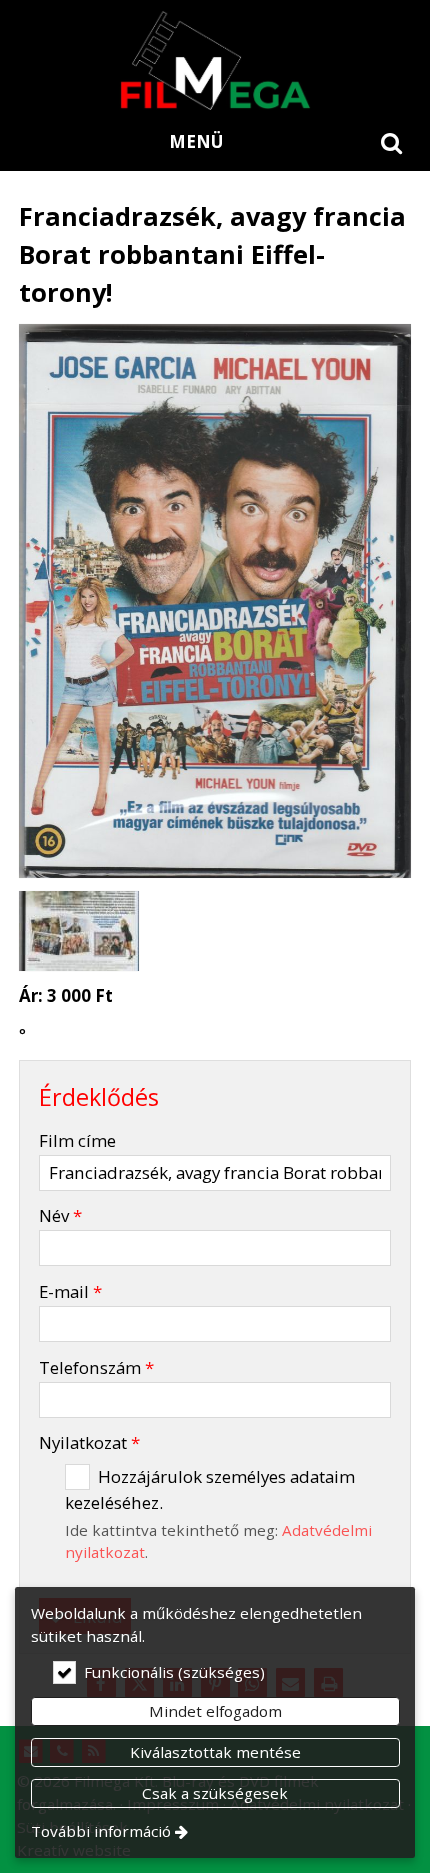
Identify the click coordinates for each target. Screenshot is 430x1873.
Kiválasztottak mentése (215, 1752)
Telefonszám (96, 1367)
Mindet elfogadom (215, 1711)
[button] (392, 142)
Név (60, 1215)
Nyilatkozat (89, 1442)
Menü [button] (196, 141)
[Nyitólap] (215, 60)
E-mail (70, 1291)
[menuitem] (392, 142)
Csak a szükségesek (215, 1793)
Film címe (77, 1140)
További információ (101, 1831)
